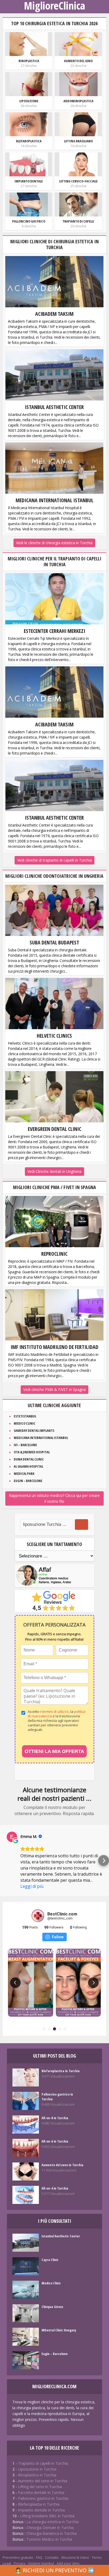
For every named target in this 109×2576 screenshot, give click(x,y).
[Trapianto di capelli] (78, 204)
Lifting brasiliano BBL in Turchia (47, 2516)
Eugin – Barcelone (28, 1481)
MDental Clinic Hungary (59, 2330)
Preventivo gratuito (18, 2557)
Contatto (52, 2557)
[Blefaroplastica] (29, 124)
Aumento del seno (78, 61)
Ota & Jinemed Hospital (32, 1452)
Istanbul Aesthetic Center (54, 407)
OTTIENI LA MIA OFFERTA (54, 1751)
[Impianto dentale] (29, 164)
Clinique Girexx (52, 2307)
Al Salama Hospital (28, 1466)
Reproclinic (54, 1254)
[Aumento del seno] (78, 44)
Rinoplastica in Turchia (37, 2475)
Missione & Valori (75, 2557)
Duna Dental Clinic (29, 1459)
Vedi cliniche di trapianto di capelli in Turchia (54, 860)
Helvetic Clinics (54, 1036)
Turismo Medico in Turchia (49, 2539)
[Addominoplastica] (78, 84)
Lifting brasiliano (78, 141)
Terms (97, 2557)
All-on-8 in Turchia (55, 2118)
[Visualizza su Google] (12, 1837)
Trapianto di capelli (78, 221)
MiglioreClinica (54, 6)
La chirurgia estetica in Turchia (53, 2522)
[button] (5, 1861)
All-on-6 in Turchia (55, 2141)
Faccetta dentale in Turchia (41, 2492)
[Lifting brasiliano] (78, 124)
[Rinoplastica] (29, 44)
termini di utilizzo (55, 1711)
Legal (7, 2563)
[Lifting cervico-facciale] (78, 164)
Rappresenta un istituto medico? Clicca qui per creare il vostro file (54, 1498)
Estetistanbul (25, 1416)
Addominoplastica (78, 101)
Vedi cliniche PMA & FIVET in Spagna (54, 1389)
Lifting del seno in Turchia (40, 2487)
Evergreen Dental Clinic (54, 1129)
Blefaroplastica (29, 141)
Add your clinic (68, 2563)
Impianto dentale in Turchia (41, 2510)
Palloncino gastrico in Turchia (57, 2097)
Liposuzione (29, 101)
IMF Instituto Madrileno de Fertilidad (54, 1347)
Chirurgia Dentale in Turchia (50, 2528)
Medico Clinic (25, 1423)
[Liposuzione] (29, 84)
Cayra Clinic (50, 2260)
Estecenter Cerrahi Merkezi (54, 631)
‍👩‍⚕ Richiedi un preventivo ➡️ (55, 2570)
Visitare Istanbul (41, 2563)
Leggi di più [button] (32, 1886)
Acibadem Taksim (54, 314)
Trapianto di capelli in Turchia (43, 2463)
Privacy (20, 2563)
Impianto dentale (29, 181)
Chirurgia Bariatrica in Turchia (52, 2533)
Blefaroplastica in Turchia (61, 2071)
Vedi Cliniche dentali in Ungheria (54, 1171)
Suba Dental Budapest (54, 942)
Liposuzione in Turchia (37, 2469)
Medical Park (24, 1474)
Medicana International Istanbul (54, 500)
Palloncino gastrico (29, 221)
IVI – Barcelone (25, 1445)
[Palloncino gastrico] (29, 204)
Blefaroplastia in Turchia (39, 2504)
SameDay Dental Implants (34, 1430)
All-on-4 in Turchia (55, 2188)
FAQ (39, 2557)
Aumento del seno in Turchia (62, 2165)
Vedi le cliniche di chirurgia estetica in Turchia (54, 543)
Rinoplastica (29, 61)
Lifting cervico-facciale (78, 181)
